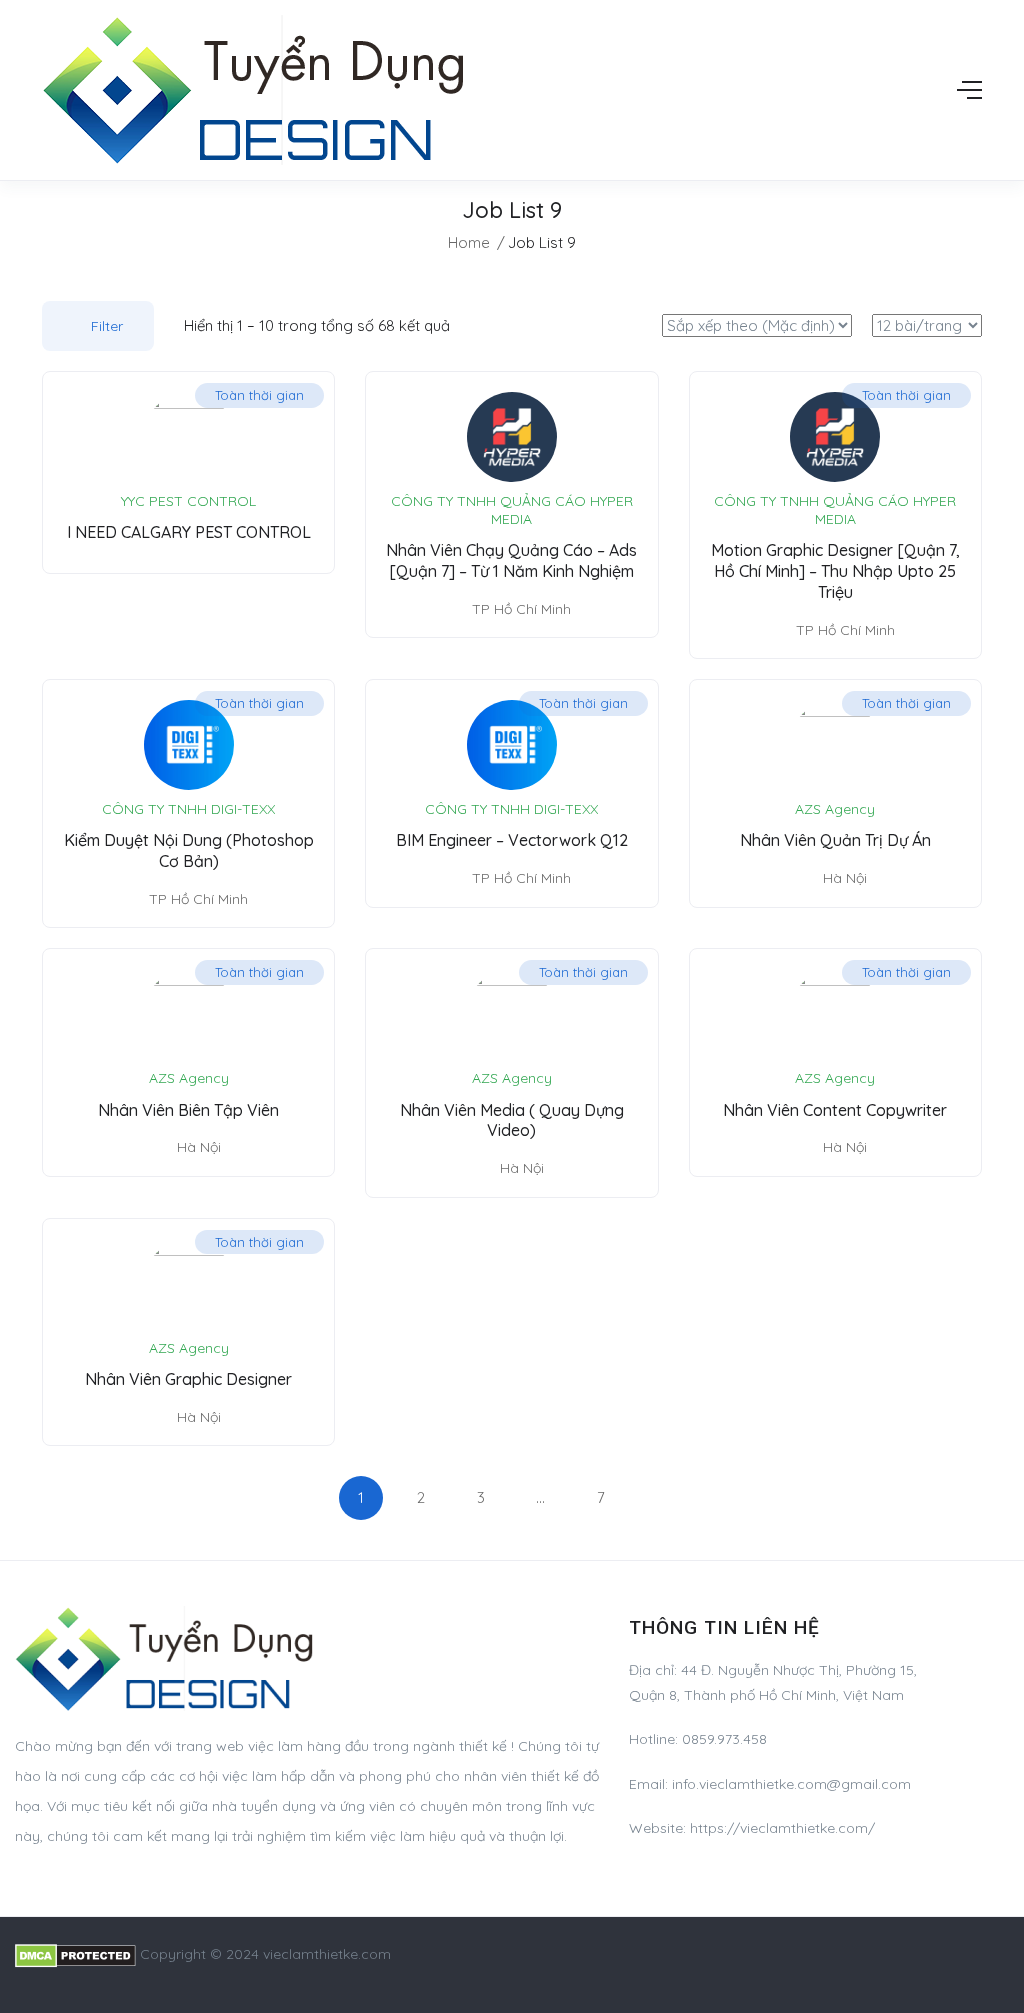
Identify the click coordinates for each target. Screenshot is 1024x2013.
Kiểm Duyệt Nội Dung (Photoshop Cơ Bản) (189, 850)
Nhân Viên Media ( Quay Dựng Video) (512, 1120)
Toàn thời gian (259, 395)
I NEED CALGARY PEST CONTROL (189, 532)
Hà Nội (845, 878)
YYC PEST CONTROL (188, 501)
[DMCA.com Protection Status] (75, 1954)
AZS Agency (835, 809)
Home (469, 242)
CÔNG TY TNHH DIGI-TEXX (188, 809)
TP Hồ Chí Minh (521, 609)
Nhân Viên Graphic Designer (188, 1379)
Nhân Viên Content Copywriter (835, 1110)
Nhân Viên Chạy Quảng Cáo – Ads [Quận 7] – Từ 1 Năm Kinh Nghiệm (511, 560)
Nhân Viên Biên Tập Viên (188, 1110)
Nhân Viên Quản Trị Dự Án (835, 840)
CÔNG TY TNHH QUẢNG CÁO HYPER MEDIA (512, 510)
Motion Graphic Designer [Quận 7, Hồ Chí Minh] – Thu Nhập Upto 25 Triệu (835, 571)
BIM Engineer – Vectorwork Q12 (512, 840)
